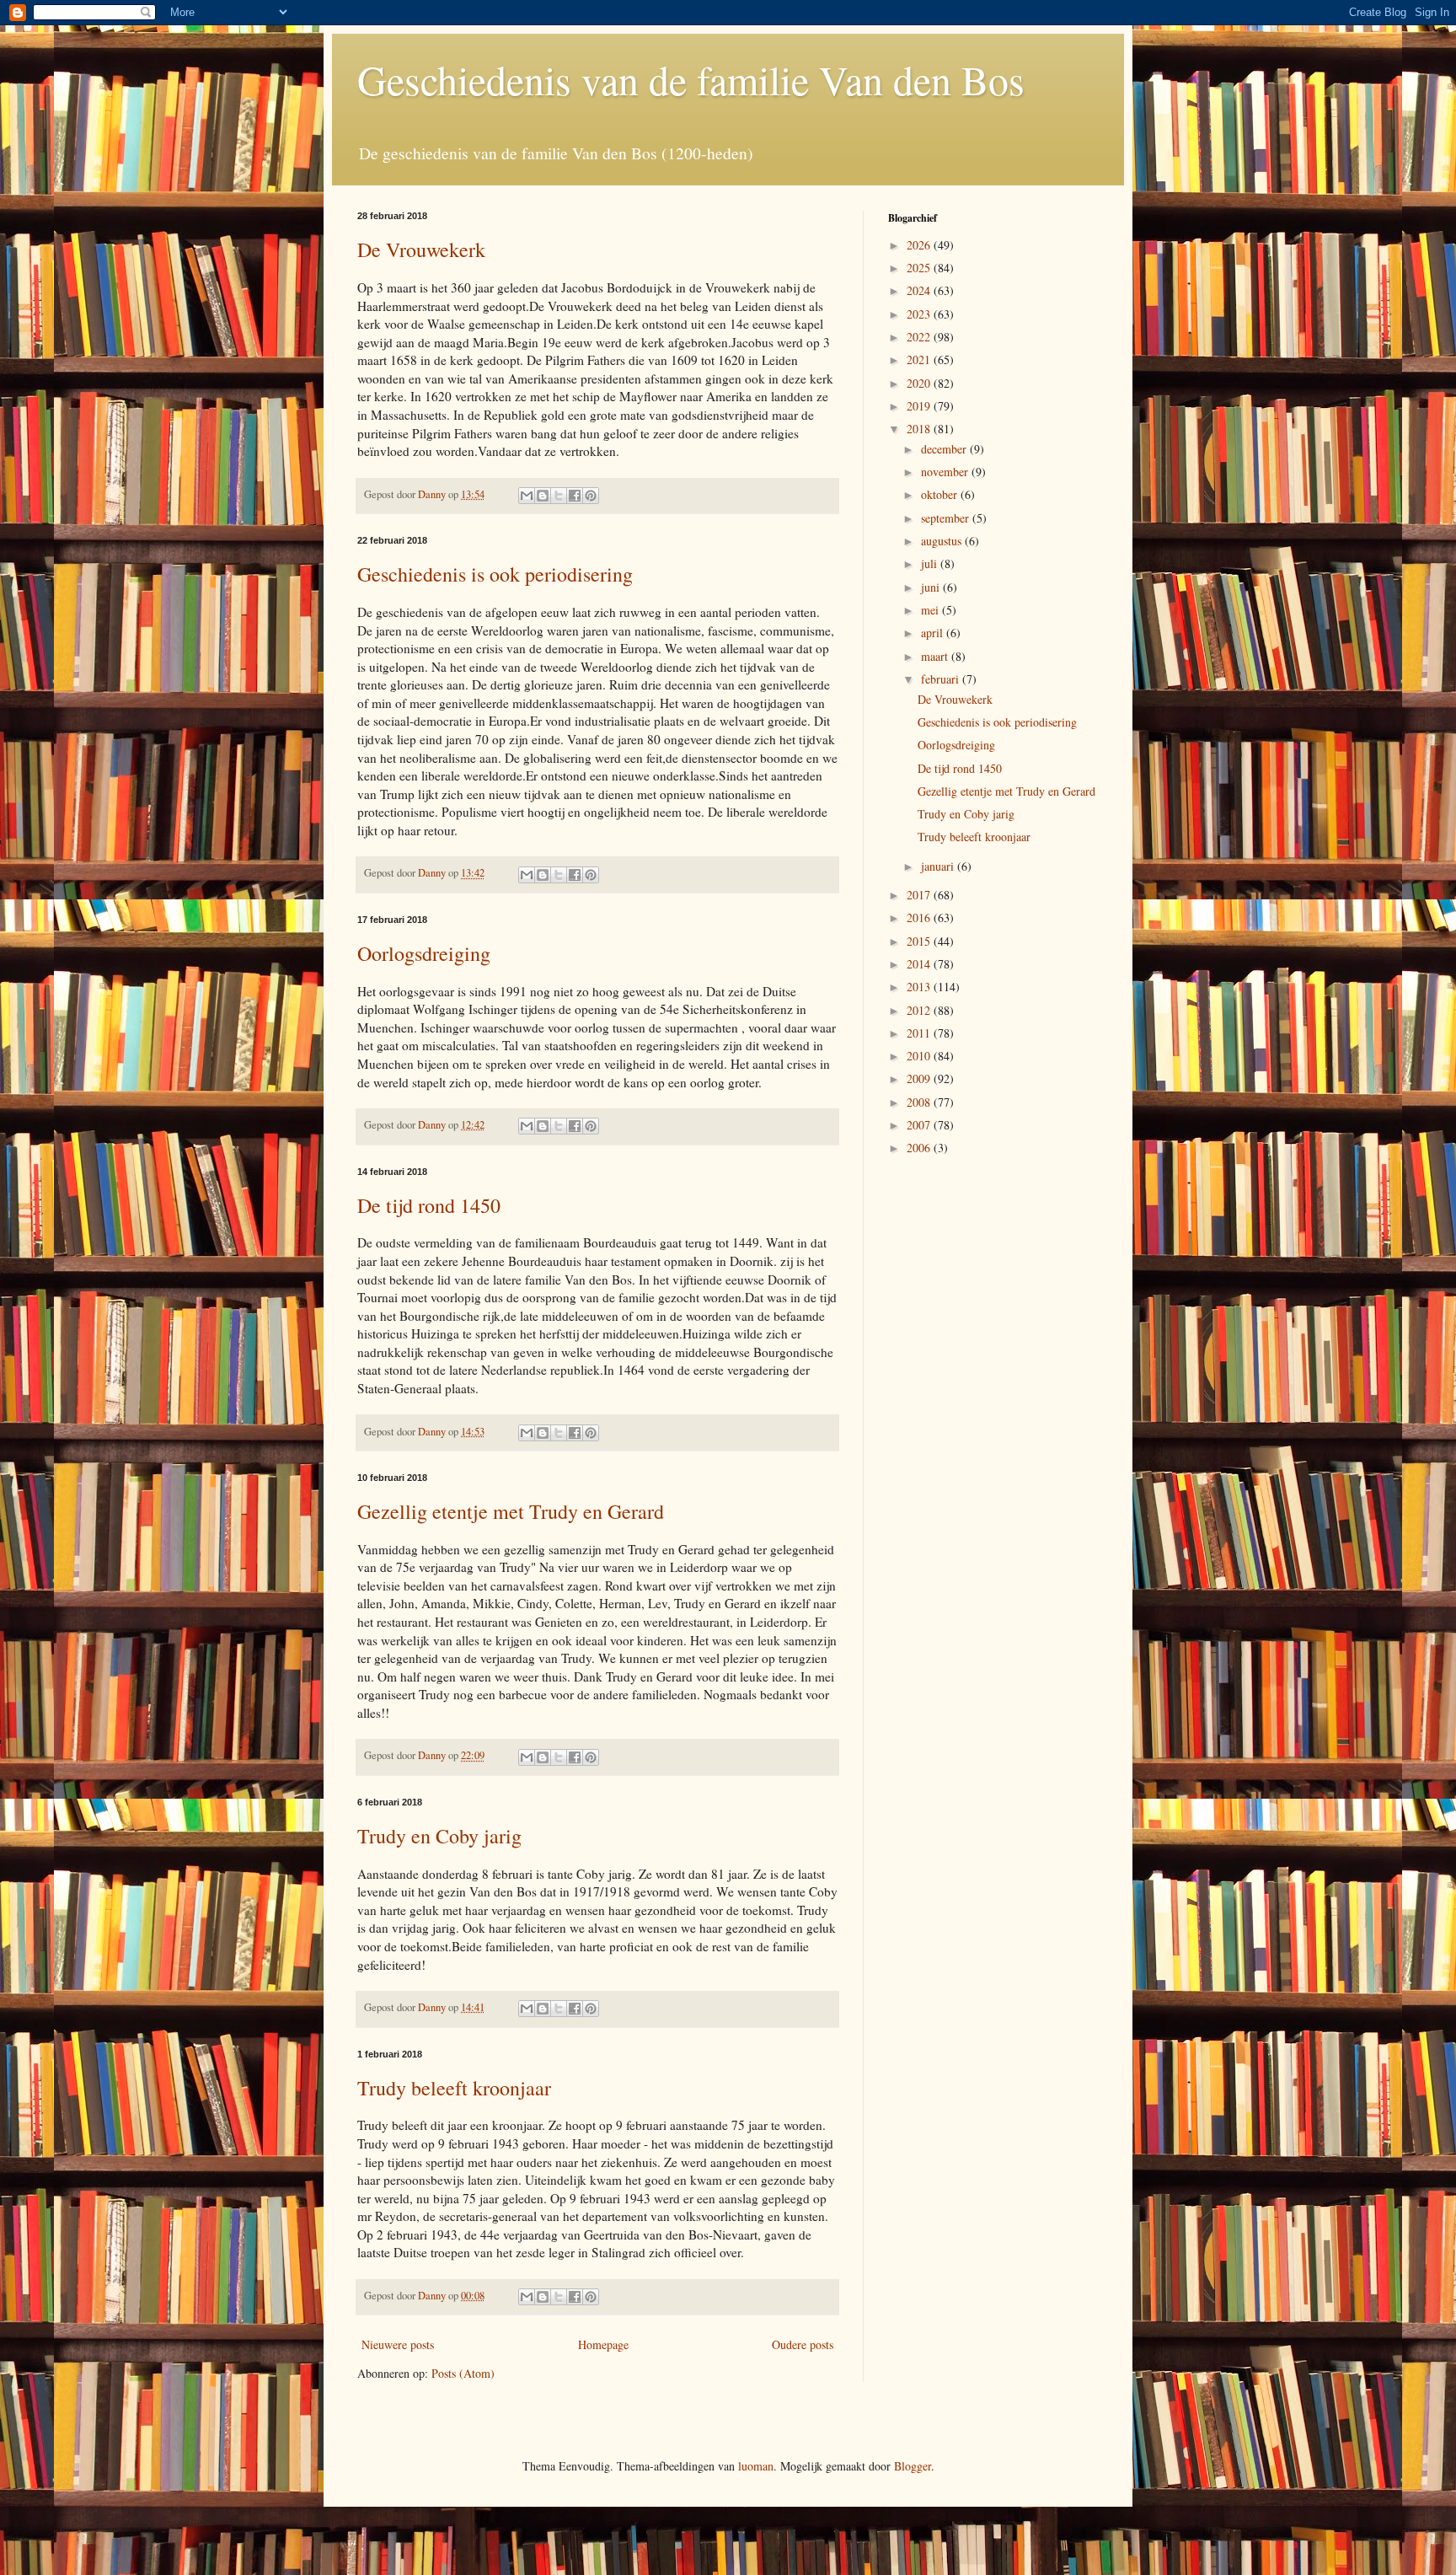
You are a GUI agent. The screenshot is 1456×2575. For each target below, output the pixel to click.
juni (932, 587)
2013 (920, 987)
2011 (920, 1033)
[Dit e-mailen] (527, 496)
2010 (920, 1056)
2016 (920, 917)
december (945, 449)
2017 (920, 895)
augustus (943, 541)
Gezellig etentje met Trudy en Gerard (511, 1511)
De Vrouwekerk (421, 249)
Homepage (603, 2344)
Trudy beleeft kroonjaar (454, 2088)
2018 (920, 429)
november (946, 472)
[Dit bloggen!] (543, 496)
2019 (920, 406)
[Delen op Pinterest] (591, 496)
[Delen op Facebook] (575, 496)
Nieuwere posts (398, 2344)
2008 (920, 1102)
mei (931, 610)
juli (931, 563)
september (947, 518)
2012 (920, 1010)
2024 (920, 290)
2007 (920, 1125)
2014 (920, 964)
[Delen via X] (559, 496)
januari (939, 866)
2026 (920, 245)
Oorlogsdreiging (424, 953)
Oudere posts (803, 2344)
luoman (756, 2466)
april (934, 633)
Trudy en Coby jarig (439, 1836)
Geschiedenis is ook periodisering (495, 574)
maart (936, 656)
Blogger (913, 2466)
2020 (920, 383)
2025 (920, 268)
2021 (920, 359)
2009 (920, 1078)
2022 (920, 337)
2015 (920, 941)
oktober (941, 494)
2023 (920, 314)
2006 (920, 1148)
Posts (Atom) (463, 2373)
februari (942, 679)
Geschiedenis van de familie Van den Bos (691, 79)
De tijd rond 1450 (429, 1205)
